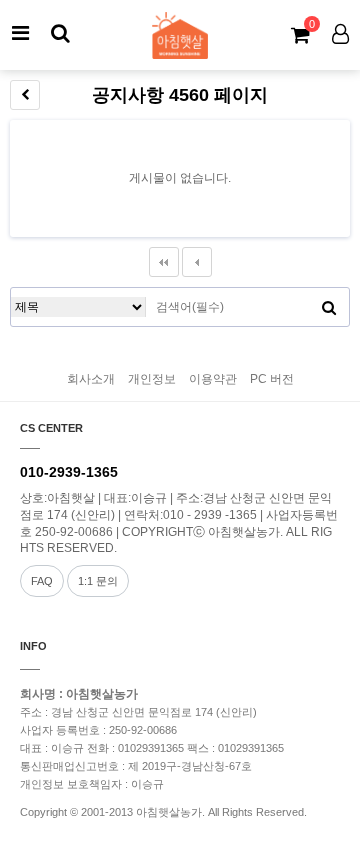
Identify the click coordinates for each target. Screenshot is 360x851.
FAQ (42, 581)
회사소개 (91, 379)
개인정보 (152, 379)
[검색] (60, 33)
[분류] (20, 33)
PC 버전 (272, 379)
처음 (164, 262)
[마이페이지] (340, 33)
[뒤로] (25, 95)
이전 (197, 262)
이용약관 (213, 379)
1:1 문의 (98, 581)
